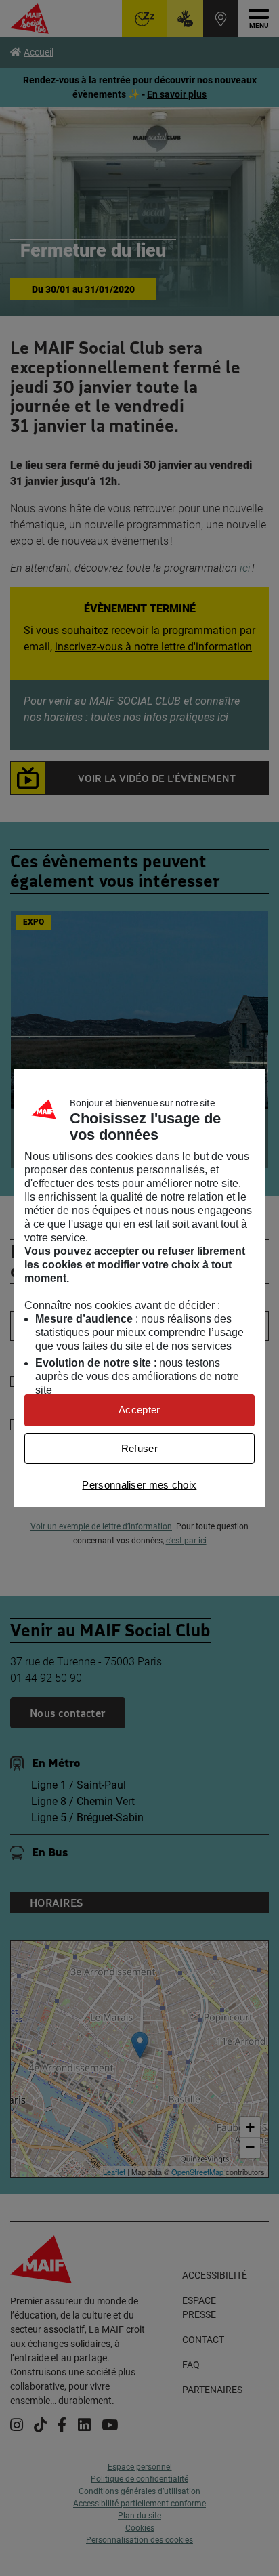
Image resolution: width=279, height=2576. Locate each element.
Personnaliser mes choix (139, 1485)
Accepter (139, 1410)
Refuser (139, 1448)
